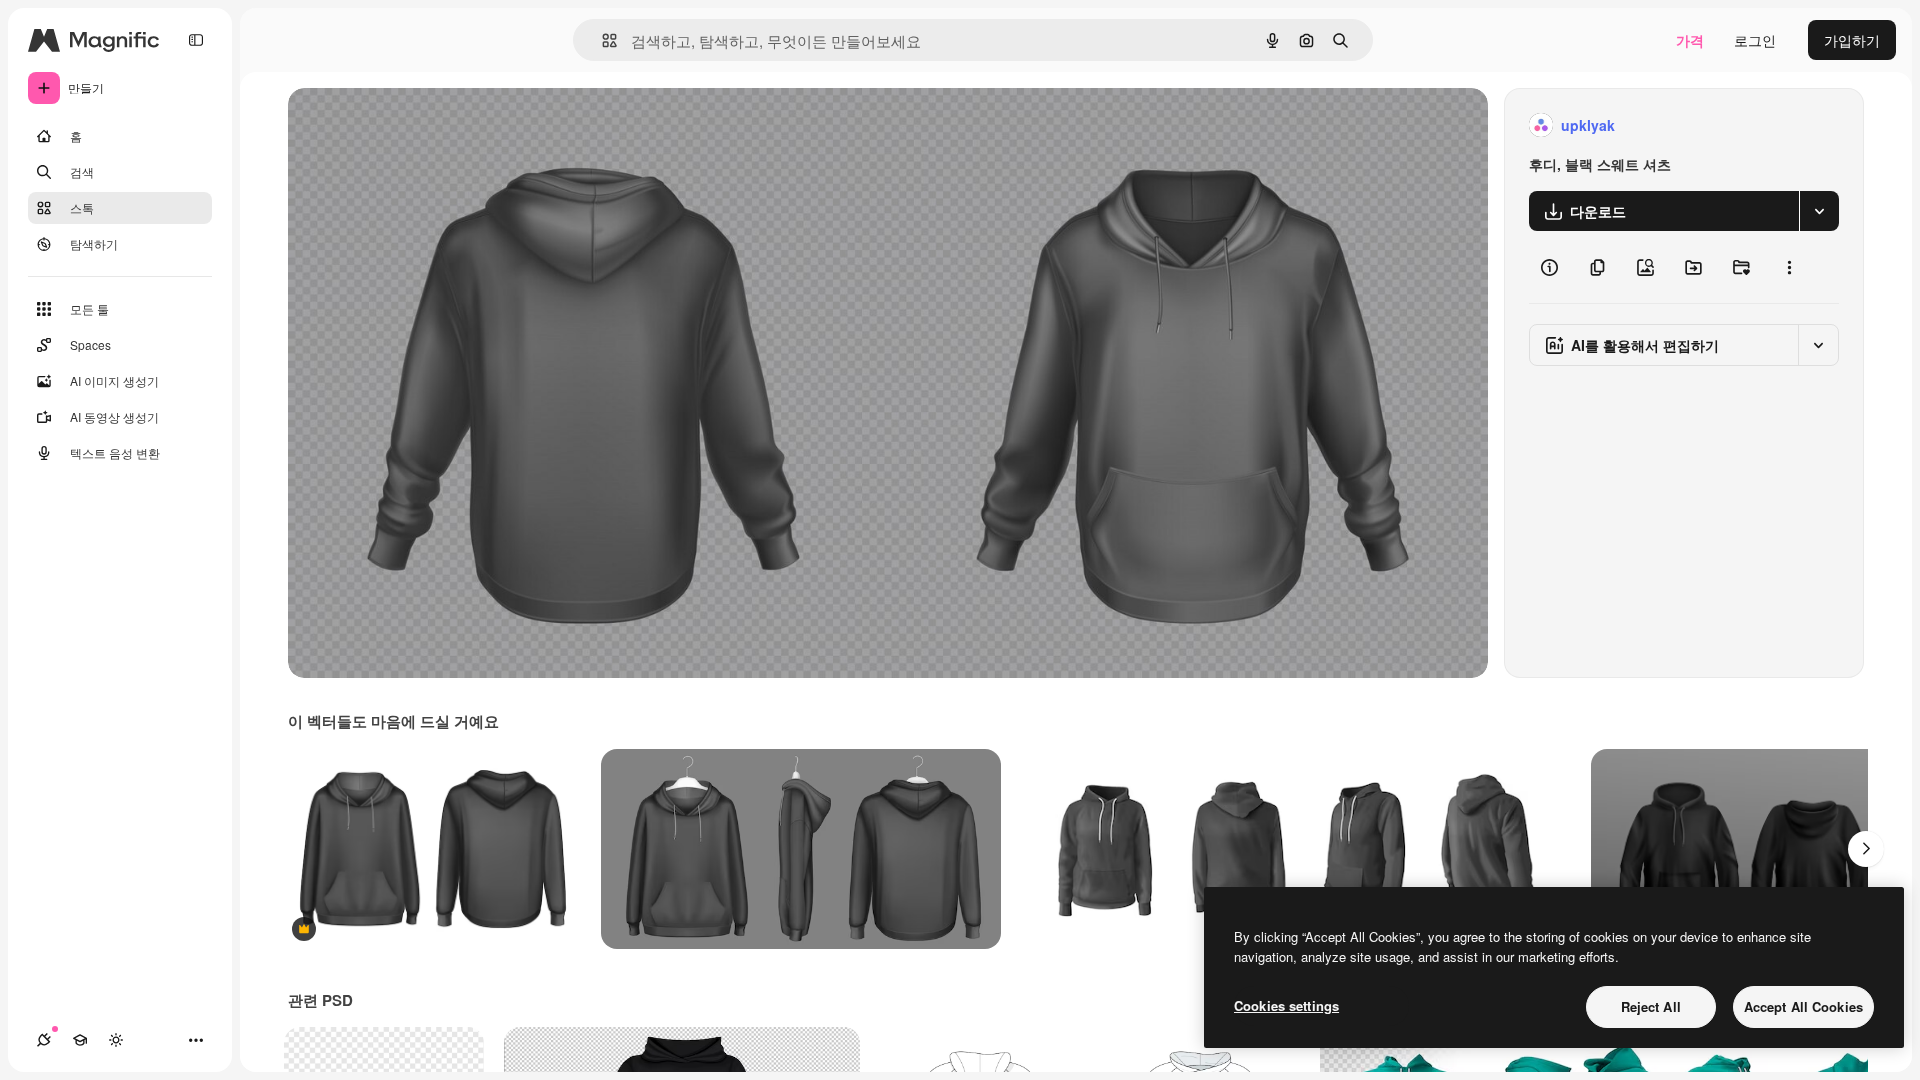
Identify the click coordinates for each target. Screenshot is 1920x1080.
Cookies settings (1286, 1005)
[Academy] (80, 1040)
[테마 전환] (116, 1040)
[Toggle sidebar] (196, 40)
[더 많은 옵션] (1789, 267)
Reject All (1651, 1006)
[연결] (44, 1040)
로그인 (1755, 40)
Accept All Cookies (1803, 1006)
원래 (403, 125)
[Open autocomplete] (601, 40)
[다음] (1866, 849)
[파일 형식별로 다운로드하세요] (1819, 211)
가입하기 (1852, 40)
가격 (1690, 40)
